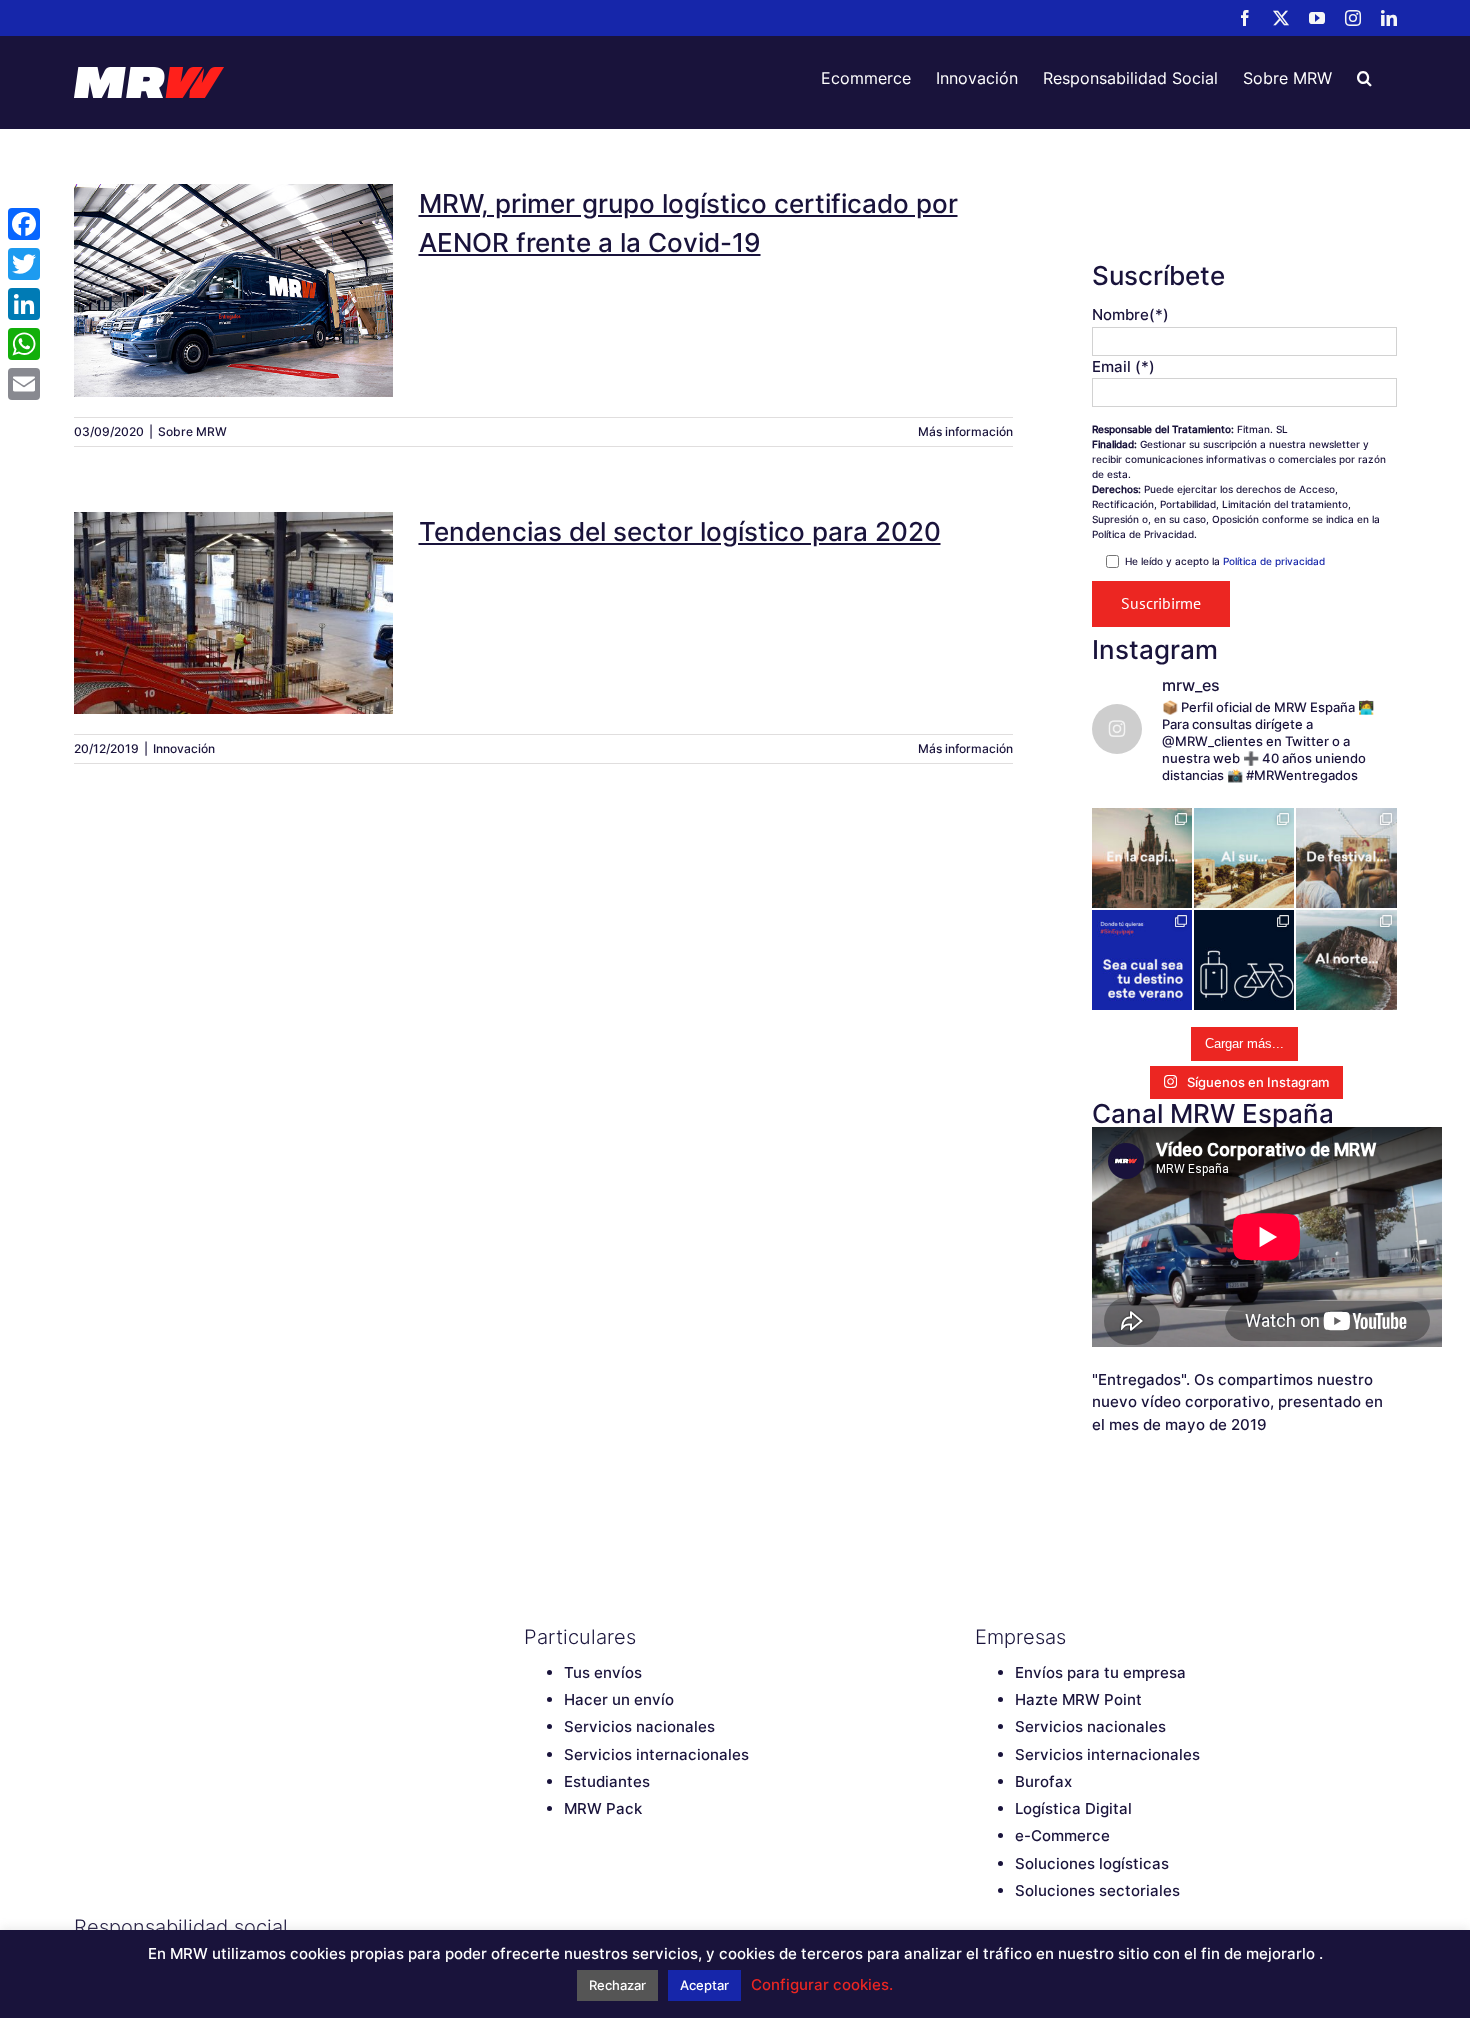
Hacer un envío (619, 1699)
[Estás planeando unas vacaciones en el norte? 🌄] (1346, 960)
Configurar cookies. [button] (822, 1984)
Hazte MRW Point (1078, 1699)
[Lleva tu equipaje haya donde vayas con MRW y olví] (1244, 960)
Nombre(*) (1130, 314)
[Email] (24, 384)
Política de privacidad (1274, 561)
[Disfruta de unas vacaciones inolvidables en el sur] (1244, 858)
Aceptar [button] (704, 1985)
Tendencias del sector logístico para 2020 (234, 587)
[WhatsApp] (24, 344)
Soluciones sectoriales (1097, 1890)
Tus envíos (603, 1672)
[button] (1364, 78)
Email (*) (1123, 366)
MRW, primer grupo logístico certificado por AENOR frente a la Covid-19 (234, 254)
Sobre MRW (192, 431)
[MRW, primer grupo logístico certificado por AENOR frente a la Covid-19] (234, 290)
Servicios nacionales (639, 1726)
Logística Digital (1073, 1808)
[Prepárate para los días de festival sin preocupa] (1346, 858)
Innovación (184, 748)
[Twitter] (569, 1927)
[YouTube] (604, 1927)
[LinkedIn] (674, 1927)
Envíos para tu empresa (1100, 1672)
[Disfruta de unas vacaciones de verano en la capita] (1142, 858)
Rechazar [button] (617, 1985)
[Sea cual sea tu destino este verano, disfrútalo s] (1142, 960)
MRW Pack (603, 1808)
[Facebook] (534, 1927)
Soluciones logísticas (1092, 1863)
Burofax (1043, 1781)
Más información (965, 431)
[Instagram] (639, 1927)
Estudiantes (607, 1781)
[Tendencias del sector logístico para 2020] (234, 613)
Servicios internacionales (656, 1754)
